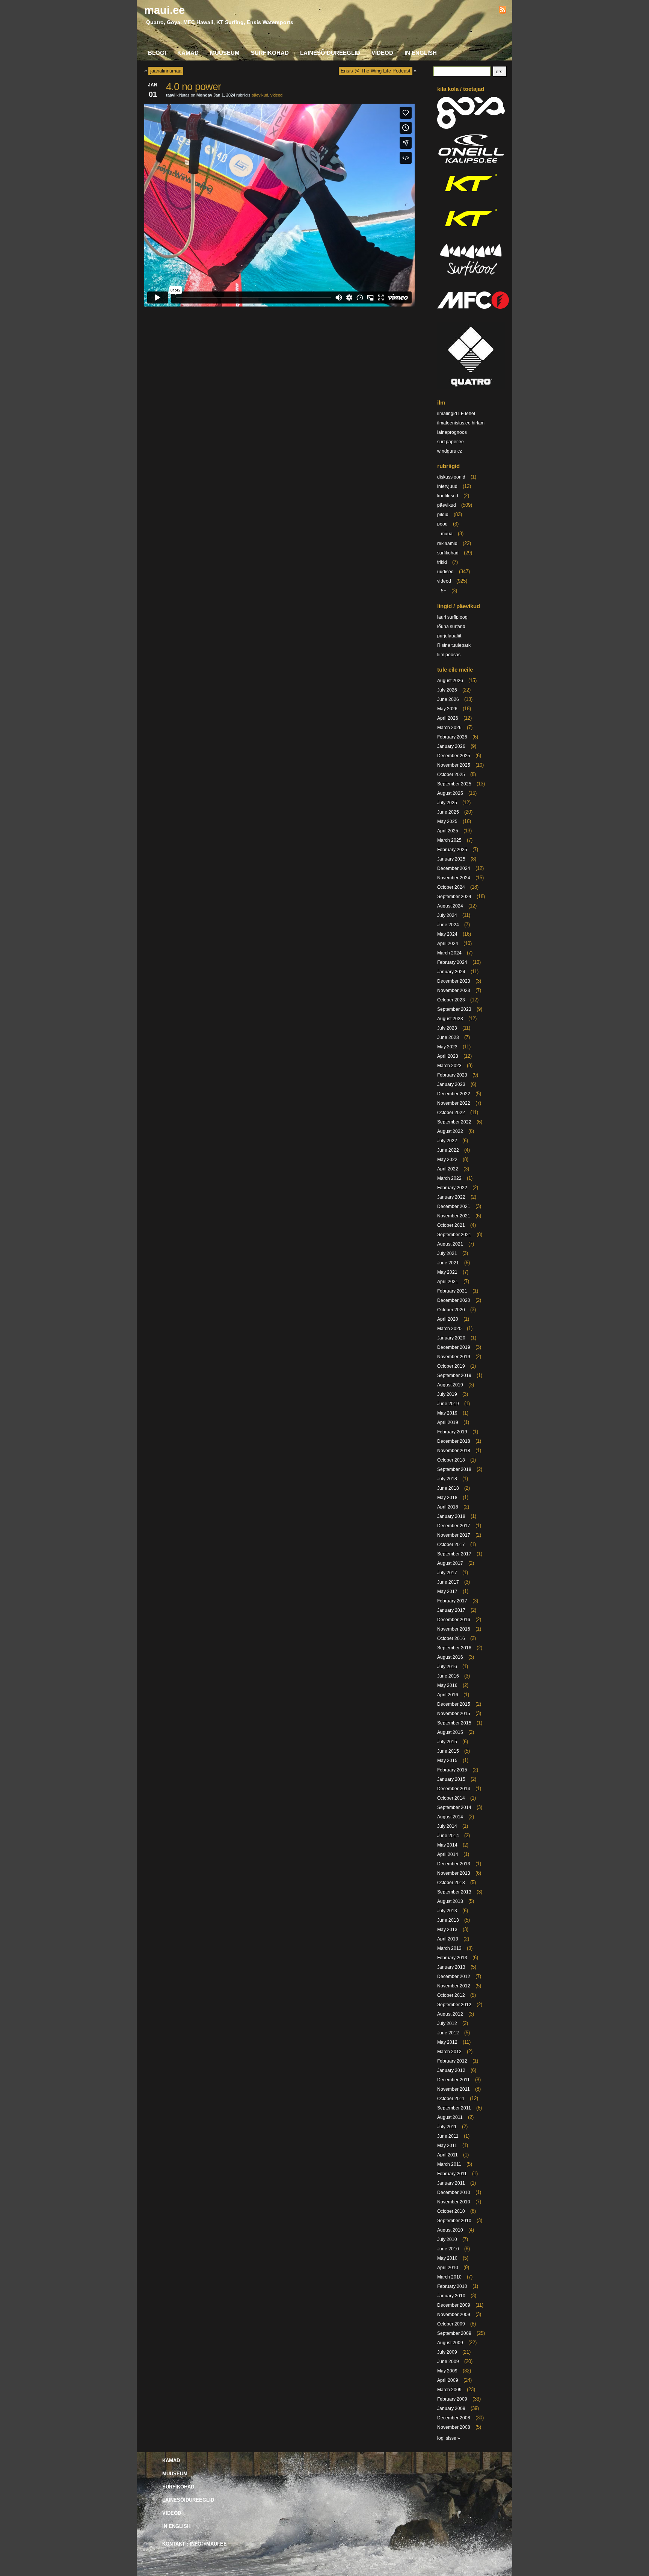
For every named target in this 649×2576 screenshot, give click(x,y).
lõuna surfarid (451, 627)
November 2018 (454, 1451)
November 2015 (454, 1714)
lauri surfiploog (452, 617)
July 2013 (447, 1911)
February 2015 (452, 1770)
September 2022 (454, 1122)
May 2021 (447, 1272)
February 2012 (452, 2061)
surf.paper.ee (451, 442)
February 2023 (452, 1075)
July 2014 (447, 1826)
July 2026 (447, 690)
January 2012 (451, 2070)
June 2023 (448, 1037)
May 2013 (447, 1930)
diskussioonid (451, 477)
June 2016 (448, 1676)
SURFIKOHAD (270, 53)
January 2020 (451, 1338)
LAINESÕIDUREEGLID (330, 53)
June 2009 (448, 2362)
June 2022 (448, 1150)
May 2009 (447, 2371)
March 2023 (449, 1066)
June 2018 (448, 1488)
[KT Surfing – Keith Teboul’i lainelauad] (471, 232)
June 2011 (448, 2136)
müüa (447, 534)
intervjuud (447, 486)
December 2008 (454, 2418)
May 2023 (447, 1047)
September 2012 (454, 2005)
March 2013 (449, 1948)
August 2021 (450, 1244)
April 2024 (448, 944)
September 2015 (454, 1723)
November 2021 (454, 1216)
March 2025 (449, 840)
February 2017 (452, 1601)
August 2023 (450, 1019)
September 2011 (454, 2108)
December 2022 (454, 1094)
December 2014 (454, 1789)
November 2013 (454, 1873)
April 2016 (448, 1695)
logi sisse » (449, 2438)
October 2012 (451, 1995)
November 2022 (454, 1103)
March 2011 (449, 2164)
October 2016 (451, 1638)
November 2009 (454, 2315)
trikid (442, 562)
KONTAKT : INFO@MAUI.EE (195, 2544)
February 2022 (452, 1188)
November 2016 (454, 1629)
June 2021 (448, 1263)
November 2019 (454, 1357)
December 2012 (454, 1977)
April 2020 (448, 1319)
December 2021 (454, 1206)
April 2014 (448, 1854)
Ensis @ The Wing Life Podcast (376, 71)
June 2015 (448, 1751)
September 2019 (454, 1376)
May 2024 (447, 934)
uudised (445, 572)
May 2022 (447, 1160)
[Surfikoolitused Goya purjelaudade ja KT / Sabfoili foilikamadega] (471, 278)
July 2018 (447, 1479)
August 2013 (450, 1901)
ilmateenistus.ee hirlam (461, 423)
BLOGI (157, 53)
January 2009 (451, 2408)
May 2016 (447, 1685)
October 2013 (451, 1883)
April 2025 (448, 831)
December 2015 (454, 1704)
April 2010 (448, 2268)
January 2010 (451, 2296)
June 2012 (448, 2033)
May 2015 (447, 1761)
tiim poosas (449, 655)
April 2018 (448, 1507)
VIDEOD (382, 53)
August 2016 (450, 1657)
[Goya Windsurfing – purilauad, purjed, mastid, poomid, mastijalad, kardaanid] (471, 127)
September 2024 (454, 897)
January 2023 (451, 1084)
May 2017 (447, 1592)
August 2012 (450, 2014)
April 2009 (448, 2380)
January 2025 (451, 859)
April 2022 (448, 1169)
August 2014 (450, 1817)
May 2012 (447, 2042)
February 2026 (452, 737)
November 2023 (454, 991)
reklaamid (447, 544)
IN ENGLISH (421, 53)
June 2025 (448, 812)
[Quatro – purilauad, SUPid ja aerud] (471, 388)
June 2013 (448, 1920)
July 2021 (447, 1253)
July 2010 (447, 2239)
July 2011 (447, 2127)
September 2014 (454, 1807)
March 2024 (449, 953)
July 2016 (447, 1667)
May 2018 (447, 1498)
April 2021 (448, 1282)
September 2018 (454, 1469)
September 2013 (454, 1892)
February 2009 (452, 2399)
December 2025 (454, 756)
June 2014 (448, 1836)
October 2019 (451, 1366)
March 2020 (449, 1329)
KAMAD (188, 53)
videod (276, 95)
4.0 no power (193, 87)
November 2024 (454, 878)
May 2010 (447, 2258)
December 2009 (454, 2305)
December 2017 (454, 1526)
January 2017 (451, 1610)
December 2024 (454, 868)
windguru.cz (450, 451)
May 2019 (447, 1413)
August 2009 (450, 2343)
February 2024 (452, 962)
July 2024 (447, 915)
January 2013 (451, 1967)
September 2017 (454, 1554)
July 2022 (447, 1141)
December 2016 (454, 1620)
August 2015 (450, 1732)
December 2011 (454, 2080)
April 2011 (448, 2155)
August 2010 (450, 2230)
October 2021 (451, 1225)
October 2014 (451, 1798)
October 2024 (451, 887)
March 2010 (449, 2277)
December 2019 (454, 1347)
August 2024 (450, 906)
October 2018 (451, 1460)
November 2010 (454, 2202)
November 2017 (454, 1535)
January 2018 (451, 1516)
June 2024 (448, 925)
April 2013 (448, 1939)
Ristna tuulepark (454, 645)
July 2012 (447, 2023)
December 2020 (454, 1300)
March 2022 (449, 1178)
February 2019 (452, 1432)
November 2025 (454, 765)
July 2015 (447, 1742)
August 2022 (450, 1131)
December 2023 (454, 981)
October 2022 (451, 1113)
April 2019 (448, 1422)
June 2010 (448, 2249)
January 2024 (451, 972)
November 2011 (454, 2089)
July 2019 (447, 1394)
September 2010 (454, 2221)
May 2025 (447, 821)
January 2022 (451, 1197)
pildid (443, 515)
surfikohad (448, 553)
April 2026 (448, 718)
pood (442, 524)
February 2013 (452, 1958)
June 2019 (448, 1404)
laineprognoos (452, 432)
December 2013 (454, 1864)
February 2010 (452, 2286)
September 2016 (454, 1648)
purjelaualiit (449, 636)
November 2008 (454, 2427)
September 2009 (454, 2333)
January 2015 (451, 1779)
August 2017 (450, 1563)
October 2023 (451, 1000)
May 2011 (447, 2146)
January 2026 (451, 746)
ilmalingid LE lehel (456, 414)
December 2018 (454, 1441)
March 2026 (449, 728)
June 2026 (448, 699)
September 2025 (454, 784)
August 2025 (450, 793)
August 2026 (450, 681)
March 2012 (449, 2052)
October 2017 (451, 1545)
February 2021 (452, 1291)
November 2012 (454, 1986)
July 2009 (447, 2352)
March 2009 (449, 2390)
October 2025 (451, 775)
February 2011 (452, 2174)
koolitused (448, 496)
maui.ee (165, 10)
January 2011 (451, 2183)
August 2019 (450, 1385)
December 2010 (454, 2192)
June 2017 (448, 1582)
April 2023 (448, 1056)
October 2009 (451, 2324)
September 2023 (454, 1009)
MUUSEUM (225, 53)
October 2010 (451, 2211)
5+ (444, 591)
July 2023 (447, 1028)
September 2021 (454, 1235)
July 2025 (447, 803)
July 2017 (447, 1573)
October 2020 (451, 1310)
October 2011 (451, 2099)
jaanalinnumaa (166, 71)
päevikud (260, 95)
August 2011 (450, 2117)
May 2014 (447, 1845)
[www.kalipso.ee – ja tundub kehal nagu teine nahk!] (471, 162)
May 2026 (447, 709)
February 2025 (452, 850)
